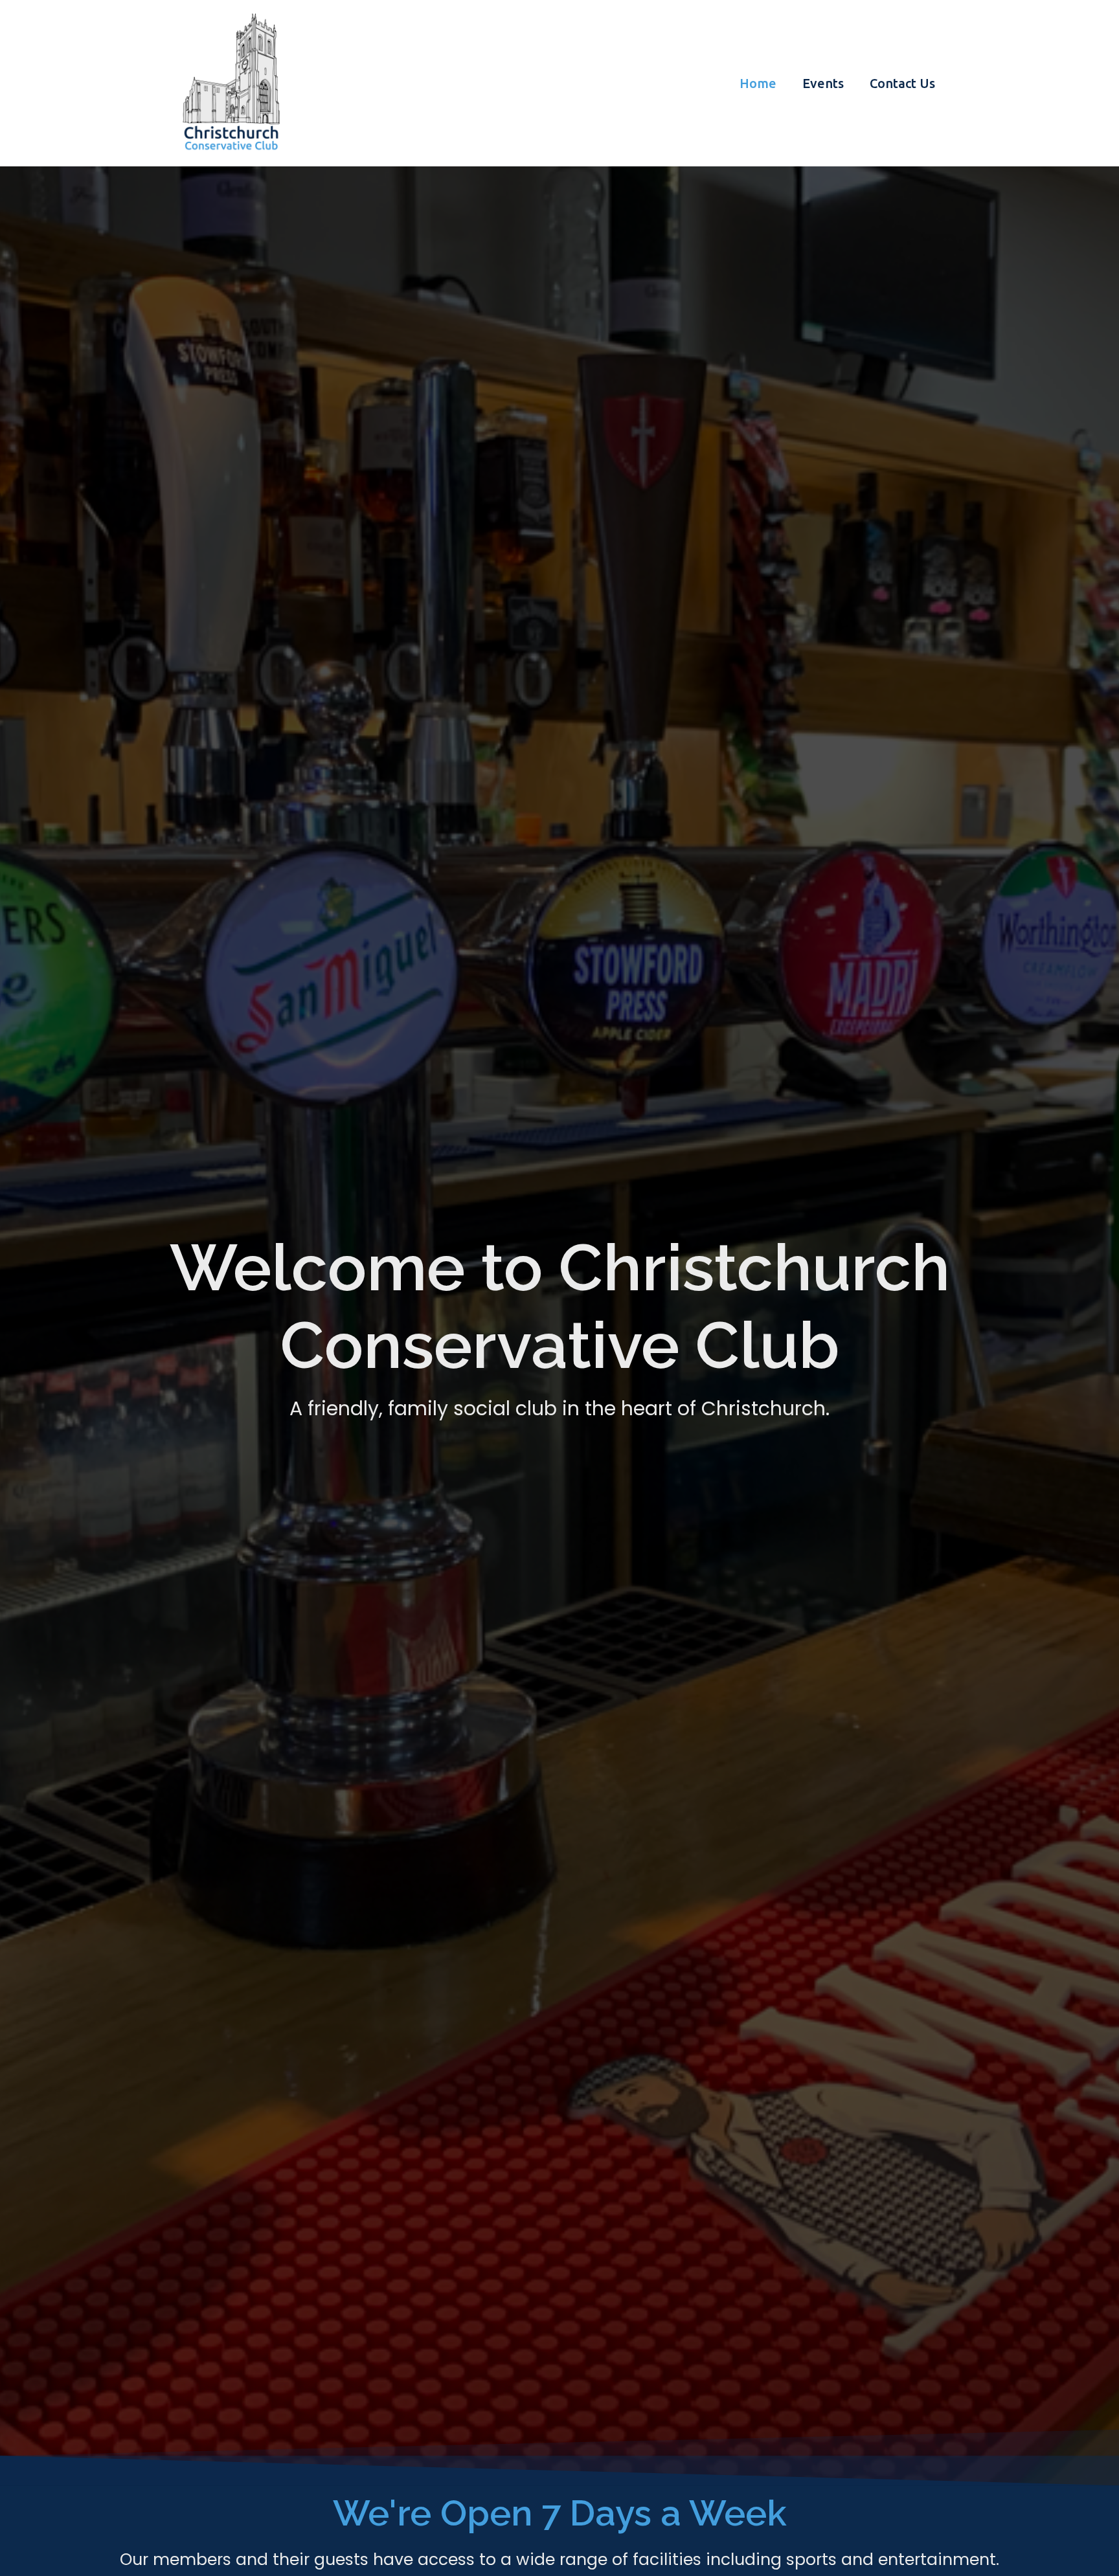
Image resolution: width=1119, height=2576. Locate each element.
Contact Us (902, 83)
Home (758, 83)
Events (823, 83)
